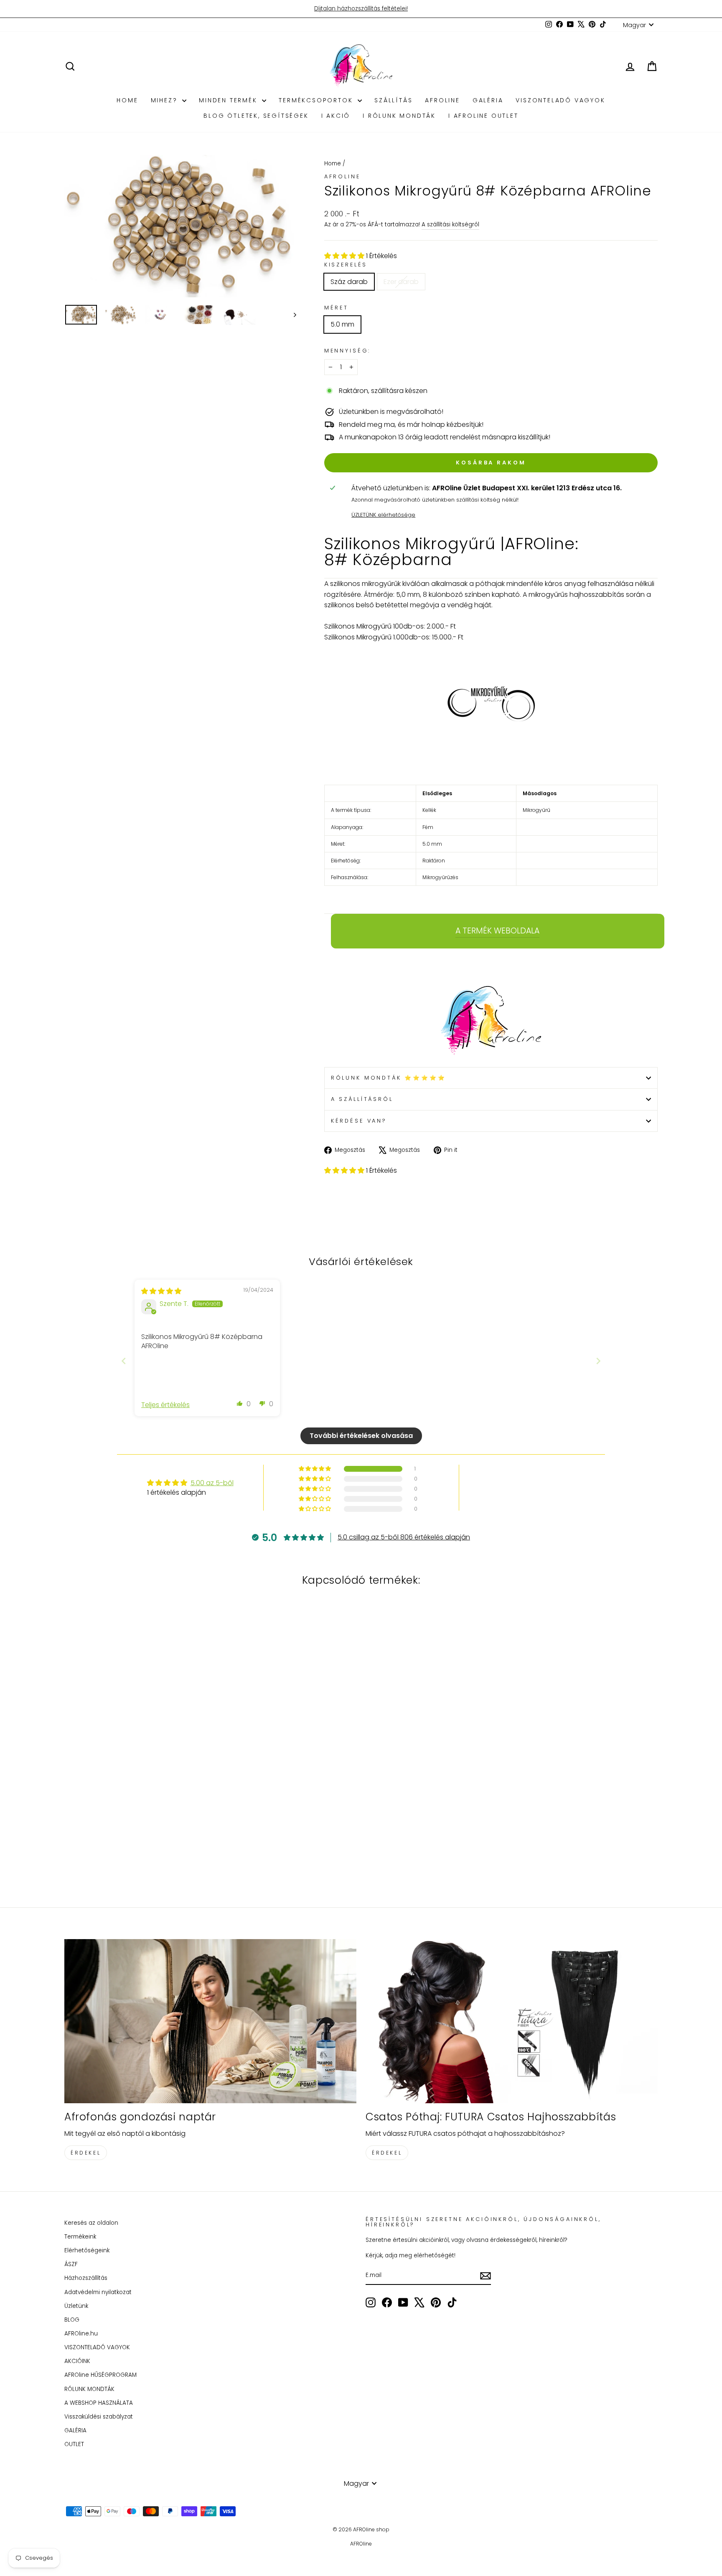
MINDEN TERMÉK (229, 100)
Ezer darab (401, 282)
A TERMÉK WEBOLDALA (497, 931)
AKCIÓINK (77, 2361)
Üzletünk (76, 2306)
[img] (161, 1291)
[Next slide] (598, 1361)
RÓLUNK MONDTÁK (89, 2389)
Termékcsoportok (317, 100)
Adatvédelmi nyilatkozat (98, 2292)
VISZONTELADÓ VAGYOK (560, 100)
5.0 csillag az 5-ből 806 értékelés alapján (404, 1537)
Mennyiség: (347, 351)
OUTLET (74, 2444)
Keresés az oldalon (91, 2223)
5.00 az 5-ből (212, 1483)
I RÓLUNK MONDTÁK (399, 116)
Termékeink (80, 2237)
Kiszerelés (346, 265)
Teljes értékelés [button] (165, 1405)
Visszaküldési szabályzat (99, 2417)
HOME (127, 100)
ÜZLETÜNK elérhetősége (383, 515)
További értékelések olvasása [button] (361, 1436)
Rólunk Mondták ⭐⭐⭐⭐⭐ (389, 1078)
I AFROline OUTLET (483, 116)
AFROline (442, 100)
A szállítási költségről (450, 224)
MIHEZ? (166, 100)
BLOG (72, 2320)
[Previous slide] (124, 1361)
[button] (345, 256)
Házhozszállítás (86, 2278)
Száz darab (349, 282)
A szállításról (362, 1099)
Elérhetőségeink (87, 2250)
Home (333, 164)
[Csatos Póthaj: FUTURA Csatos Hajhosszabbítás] (512, 2021)
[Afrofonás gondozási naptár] (210, 2021)
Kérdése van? (359, 1121)
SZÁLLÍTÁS (393, 100)
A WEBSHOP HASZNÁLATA (99, 2403)
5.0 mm (342, 324)
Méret (336, 308)
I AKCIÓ (336, 116)
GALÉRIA (488, 100)
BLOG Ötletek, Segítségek (256, 116)
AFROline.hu (81, 2334)
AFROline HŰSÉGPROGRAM (100, 2375)
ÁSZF (71, 2264)
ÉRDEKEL (86, 2153)
